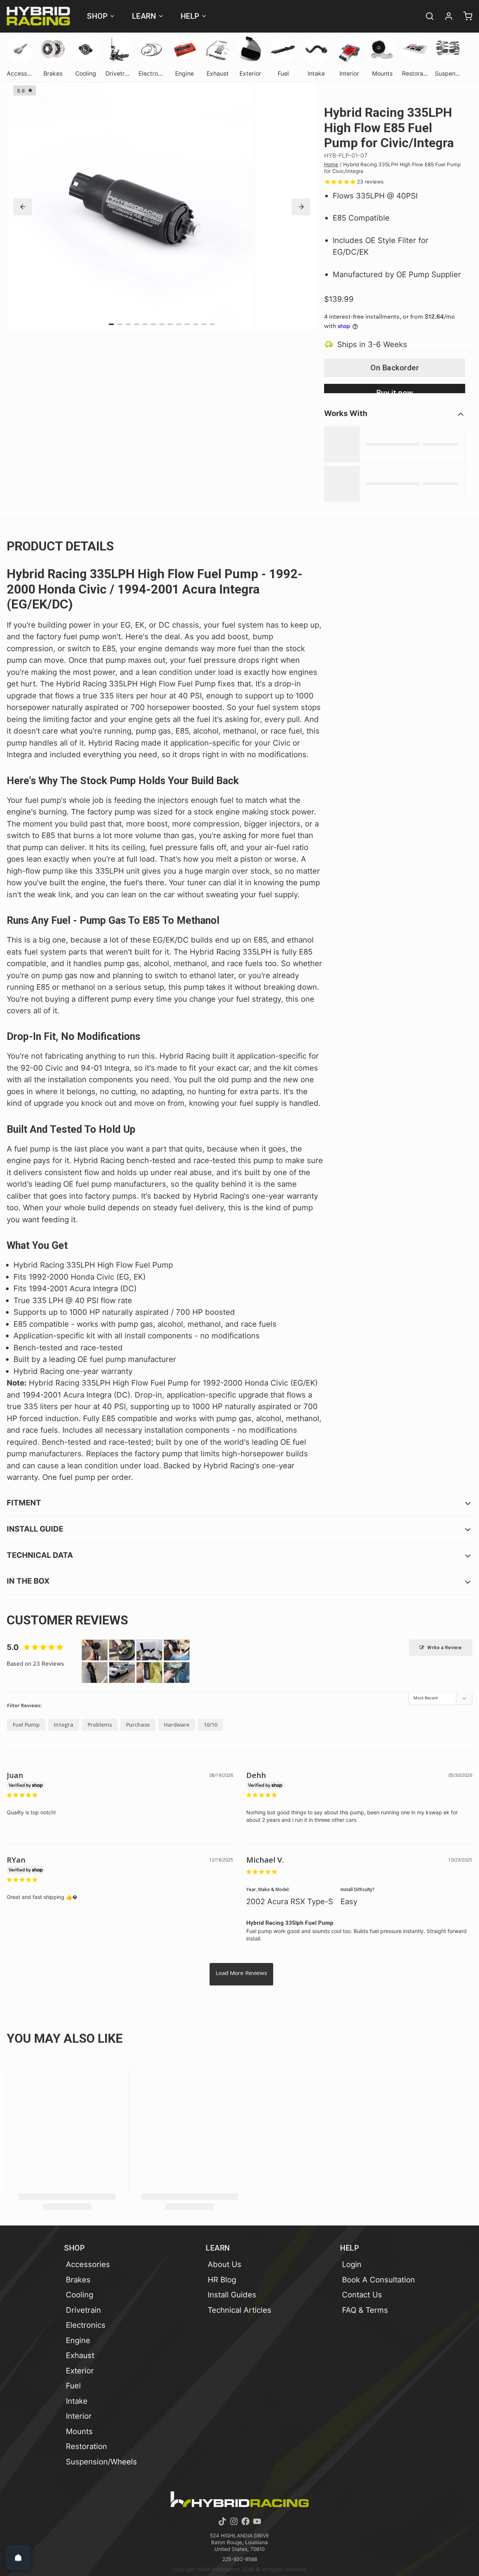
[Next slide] (301, 207)
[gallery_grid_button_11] (204, 324)
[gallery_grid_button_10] (196, 324)
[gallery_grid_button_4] (145, 324)
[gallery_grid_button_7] (170, 324)
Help (190, 16)
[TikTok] (222, 2521)
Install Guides (232, 2295)
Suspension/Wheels (101, 2462)
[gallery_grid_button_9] (187, 324)
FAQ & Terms (365, 2310)
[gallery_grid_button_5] (153, 324)
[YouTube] (257, 2521)
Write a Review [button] (445, 1647)
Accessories (88, 2264)
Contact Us (362, 2295)
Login (352, 2264)
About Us (225, 2264)
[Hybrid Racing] (38, 16)
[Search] (426, 16)
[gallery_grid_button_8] (179, 324)
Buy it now (395, 391)
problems (100, 1725)
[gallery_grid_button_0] (112, 324)
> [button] (241, 1974)
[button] (395, 368)
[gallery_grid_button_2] (128, 324)
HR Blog (222, 2280)
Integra (64, 1725)
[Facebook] (245, 2521)
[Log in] (445, 16)
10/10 (210, 1725)
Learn (144, 16)
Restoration (86, 2446)
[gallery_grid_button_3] (137, 324)
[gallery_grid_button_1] (120, 324)
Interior (79, 2416)
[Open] (18, 2558)
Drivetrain (83, 2310)
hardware (177, 1725)
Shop (97, 16)
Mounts (79, 2431)
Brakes (78, 2280)
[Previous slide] (23, 207)
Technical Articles (239, 2310)
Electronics (86, 2325)
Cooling (80, 2295)
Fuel (73, 2386)
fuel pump (26, 1725)
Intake (77, 2401)
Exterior (80, 2371)
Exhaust (80, 2355)
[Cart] (464, 16)
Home (331, 164)
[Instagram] (234, 2521)
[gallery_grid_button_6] (162, 324)
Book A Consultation (379, 2280)
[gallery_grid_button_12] (213, 324)
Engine (78, 2340)
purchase (138, 1725)
